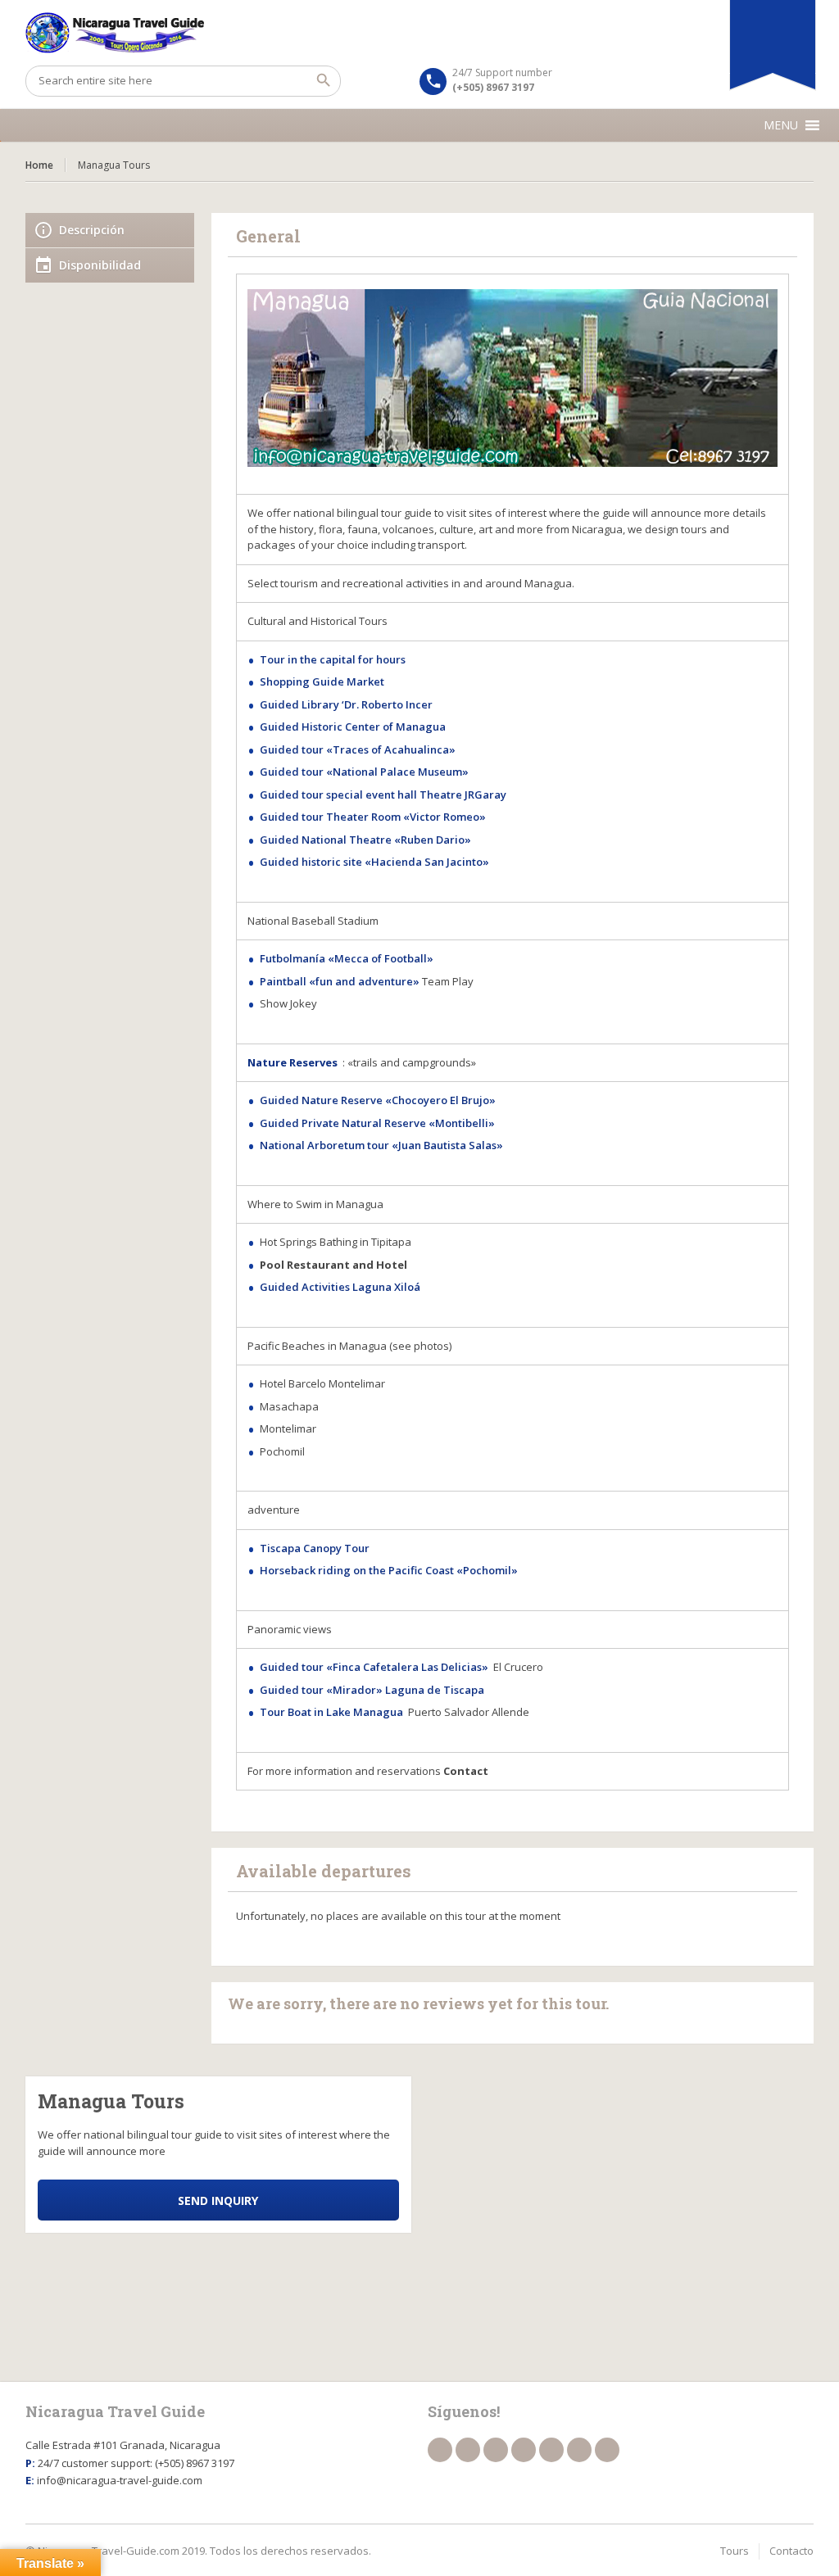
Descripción (92, 230)
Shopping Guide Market (322, 681)
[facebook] (440, 2450)
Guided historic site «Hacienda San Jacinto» (374, 862)
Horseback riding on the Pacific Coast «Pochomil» (389, 1570)
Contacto (791, 2551)
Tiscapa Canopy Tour (316, 1548)
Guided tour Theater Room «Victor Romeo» (373, 817)
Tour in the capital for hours (334, 659)
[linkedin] (496, 2450)
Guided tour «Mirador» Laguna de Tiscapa (372, 1690)
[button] (781, 125)
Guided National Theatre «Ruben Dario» (365, 840)
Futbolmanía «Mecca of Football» (347, 958)
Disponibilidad (100, 265)
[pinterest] (551, 2450)
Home (39, 165)
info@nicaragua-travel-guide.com (120, 2480)
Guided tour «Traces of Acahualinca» (358, 749)
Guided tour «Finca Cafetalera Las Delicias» (374, 1667)
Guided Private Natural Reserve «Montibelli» (377, 1123)
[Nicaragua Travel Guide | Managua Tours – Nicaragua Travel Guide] (420, 33)
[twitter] (468, 2450)
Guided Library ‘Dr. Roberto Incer (346, 704)
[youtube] (524, 2450)
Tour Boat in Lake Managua (331, 1712)
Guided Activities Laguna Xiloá (340, 1287)
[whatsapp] (579, 2450)
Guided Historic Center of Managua (353, 727)
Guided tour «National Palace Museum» (364, 772)
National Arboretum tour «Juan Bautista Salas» (381, 1145)
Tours (735, 2551)
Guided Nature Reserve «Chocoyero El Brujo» (378, 1100)
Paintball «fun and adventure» (340, 981)
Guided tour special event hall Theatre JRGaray (383, 795)
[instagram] (607, 2450)
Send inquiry (218, 2200)
